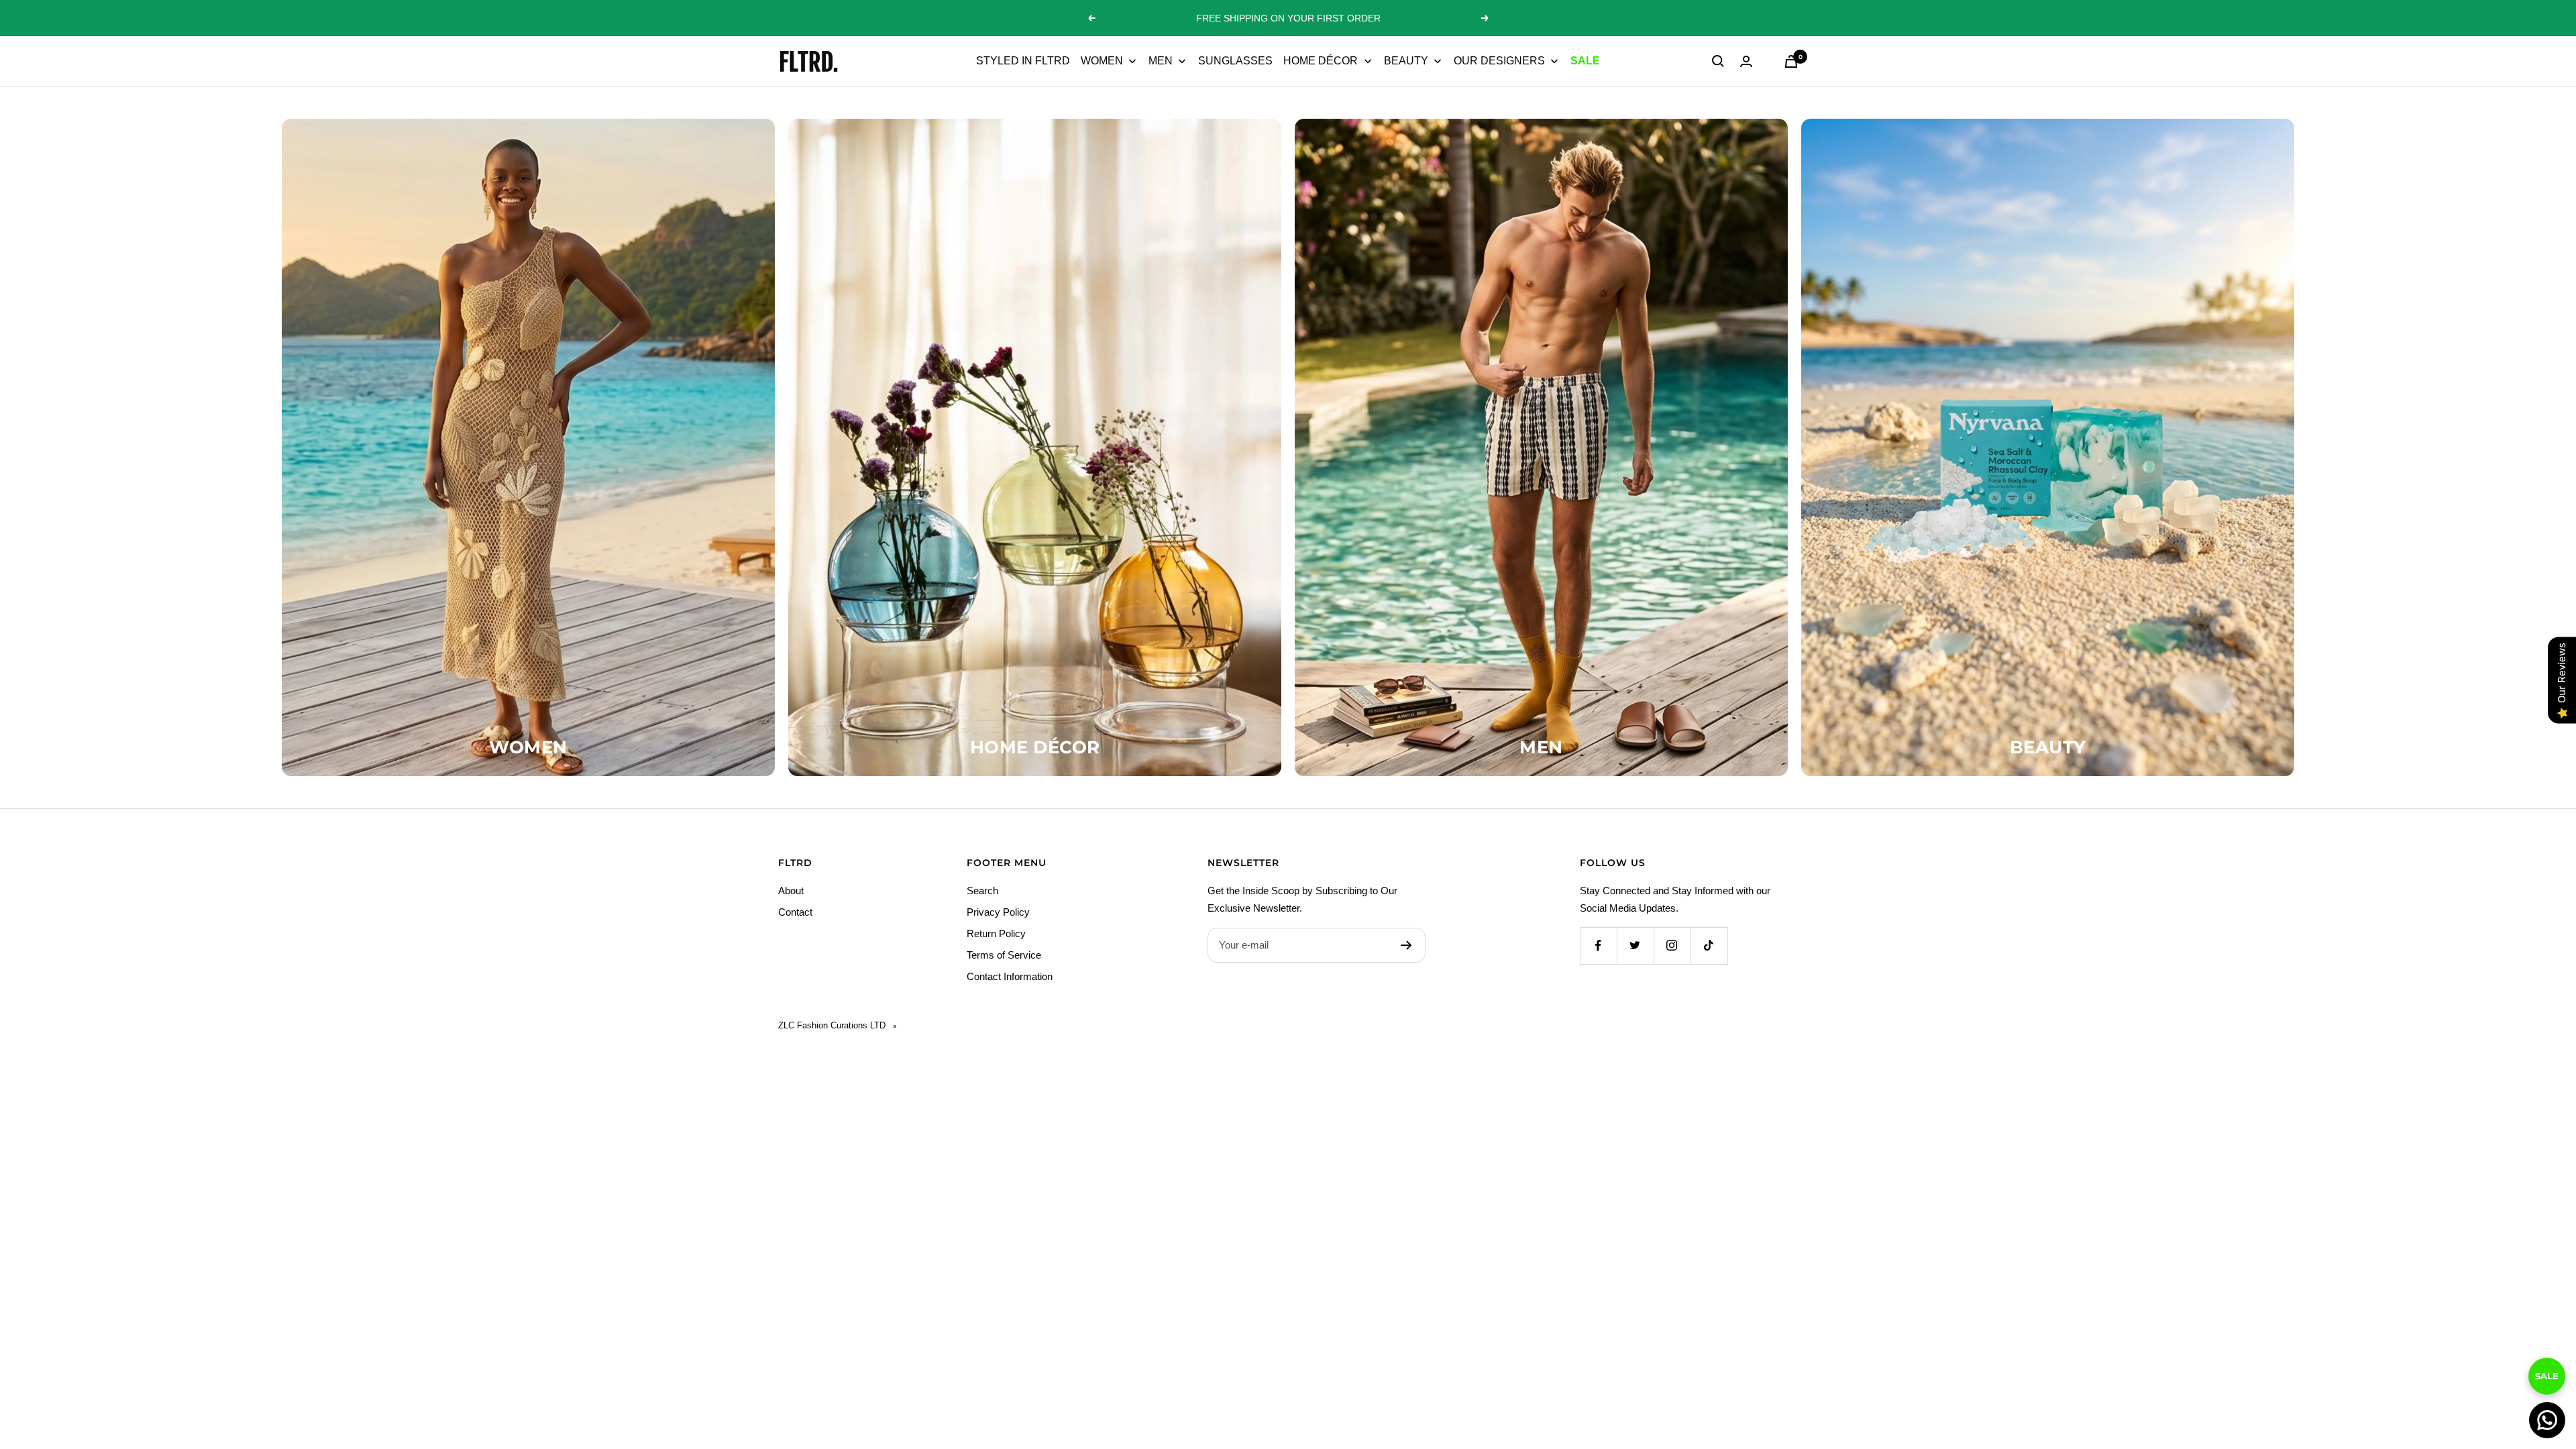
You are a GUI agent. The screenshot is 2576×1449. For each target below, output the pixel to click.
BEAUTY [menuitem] (1406, 61)
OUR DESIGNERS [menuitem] (1499, 61)
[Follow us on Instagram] (1672, 946)
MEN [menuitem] (1161, 61)
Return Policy (996, 933)
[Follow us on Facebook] (1598, 946)
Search (982, 891)
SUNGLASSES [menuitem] (1235, 61)
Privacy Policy (998, 912)
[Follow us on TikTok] (1709, 946)
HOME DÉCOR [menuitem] (1321, 61)
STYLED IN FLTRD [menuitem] (1023, 61)
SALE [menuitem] (1585, 61)
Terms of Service (1004, 955)
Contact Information (1010, 976)
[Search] (1718, 61)
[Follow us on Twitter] (1635, 946)
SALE (2547, 1372)
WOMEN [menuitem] (1102, 61)
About (791, 891)
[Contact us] (2547, 1420)
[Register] (1406, 945)
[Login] (1746, 61)
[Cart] (1791, 61)
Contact (795, 912)
